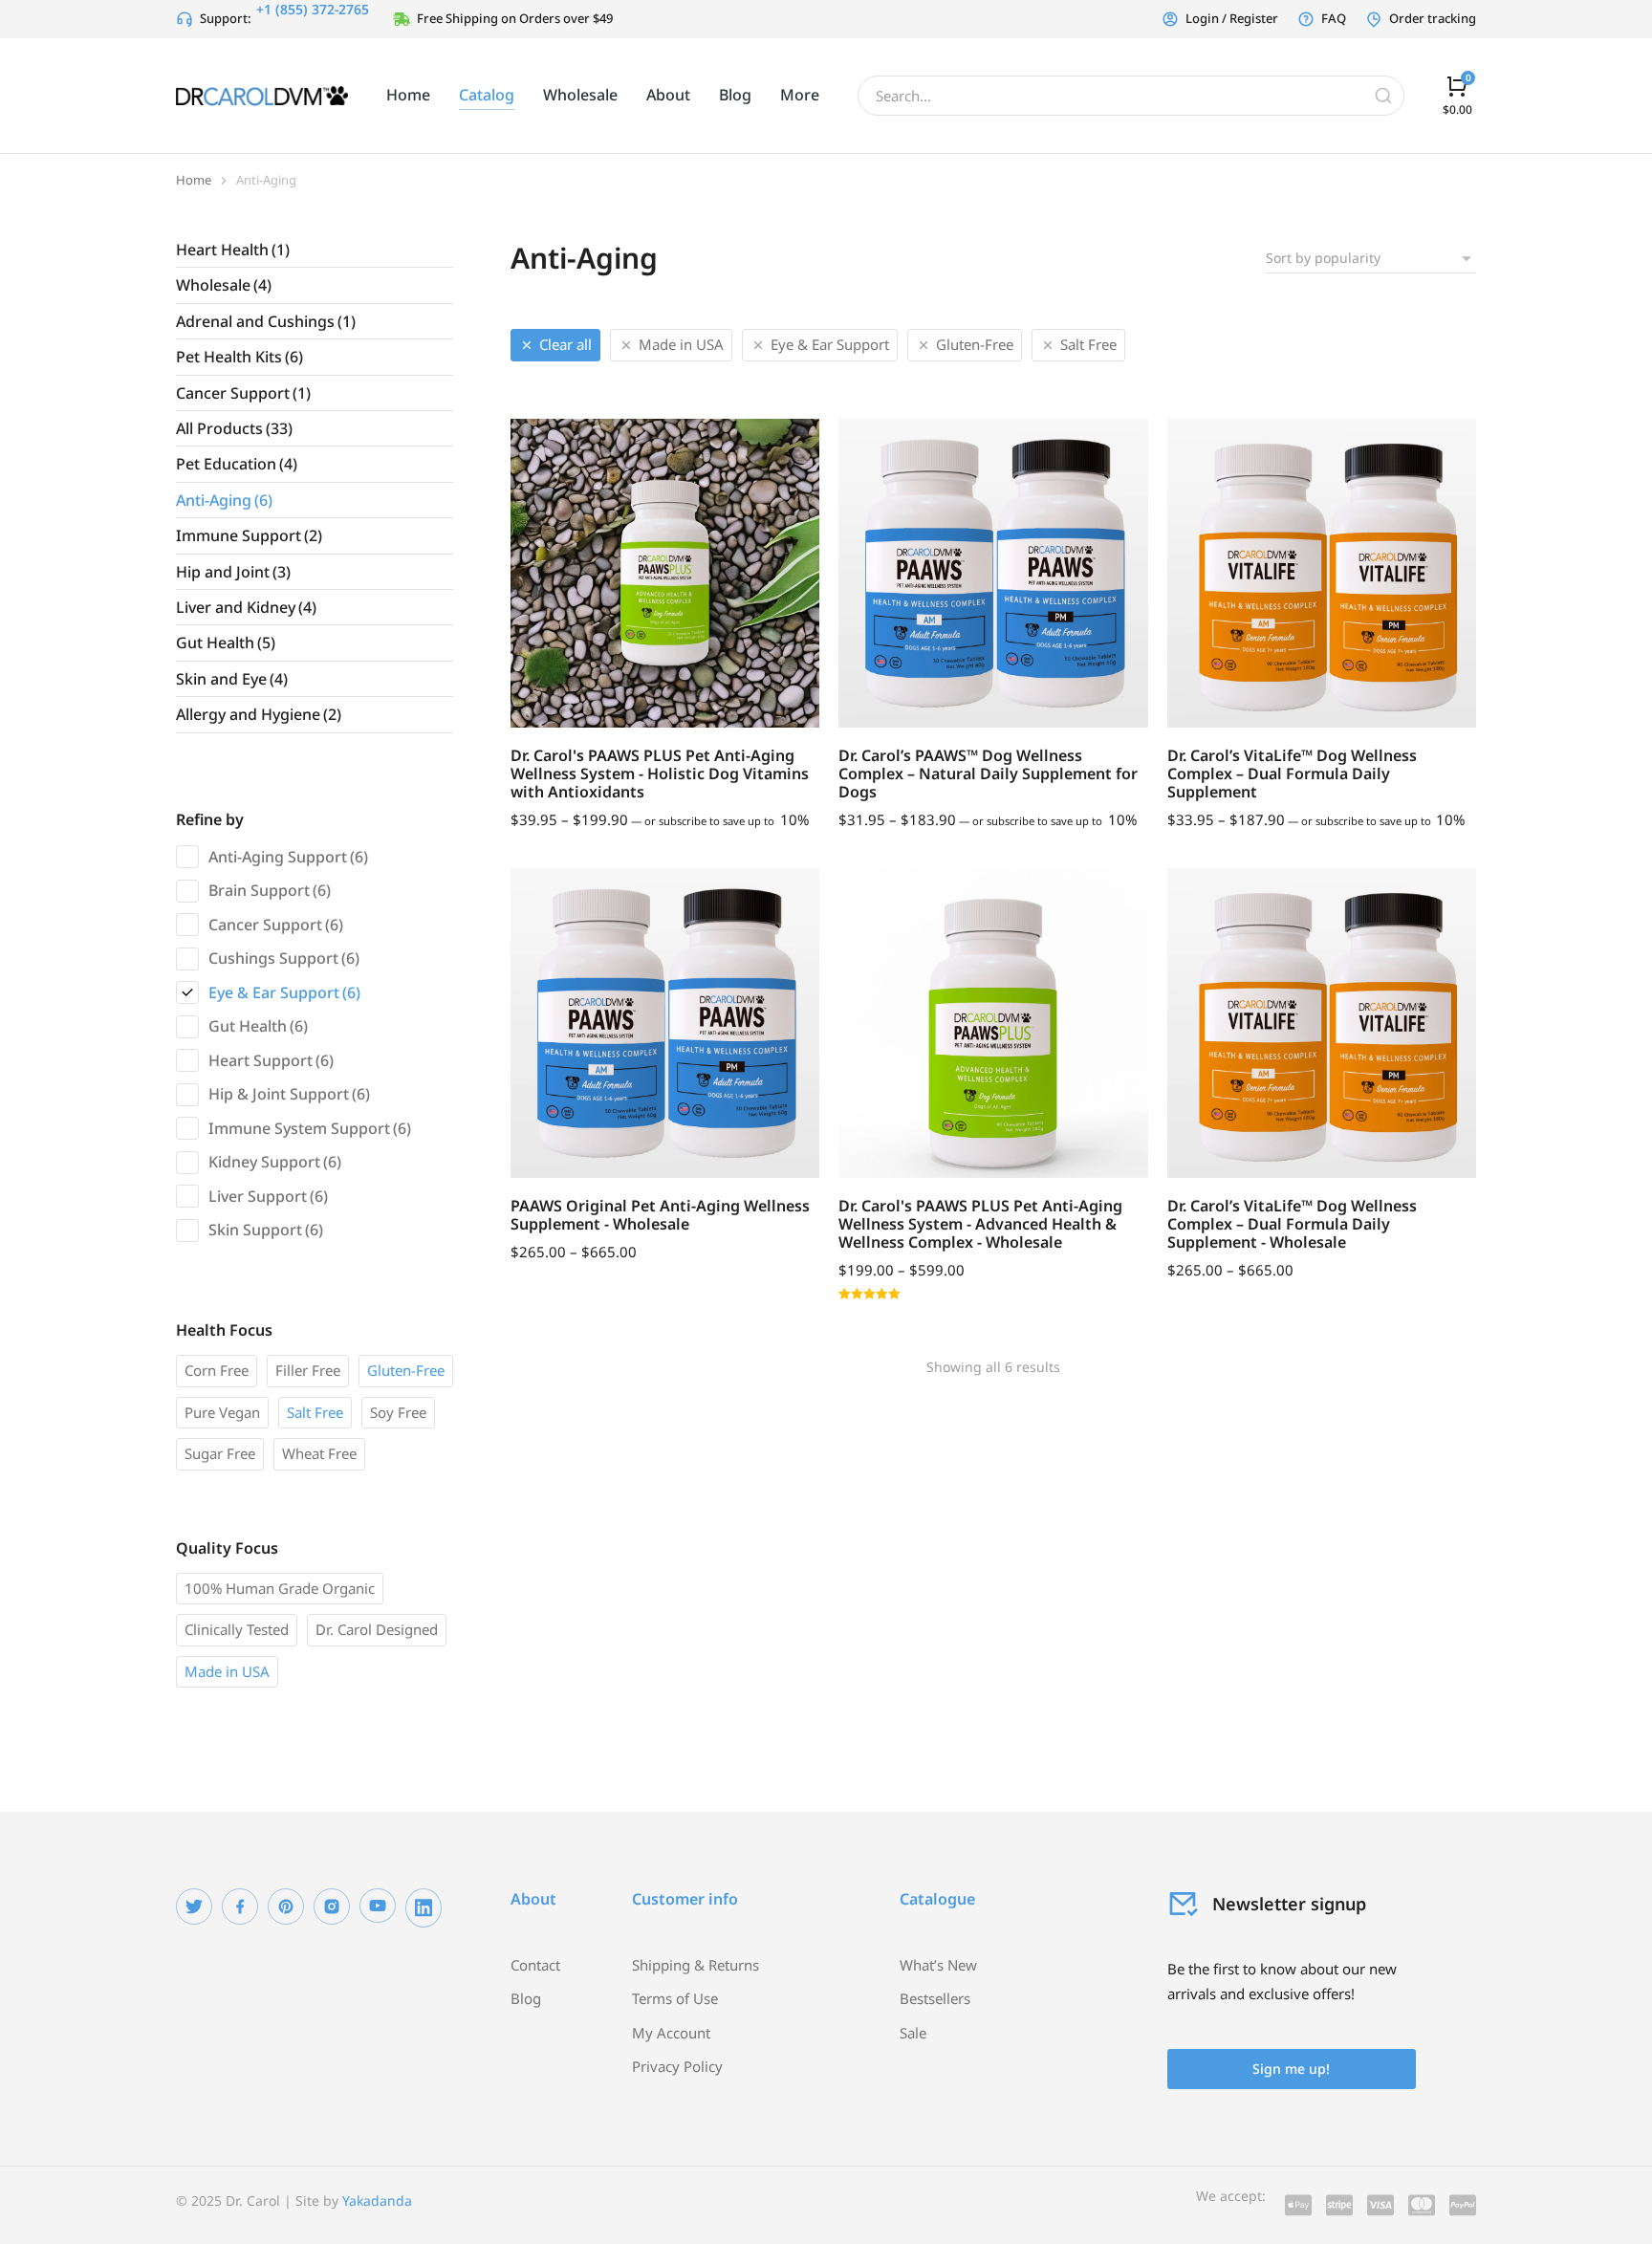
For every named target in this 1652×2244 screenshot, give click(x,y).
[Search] (1383, 96)
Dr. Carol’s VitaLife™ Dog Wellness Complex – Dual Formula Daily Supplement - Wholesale (1292, 1224)
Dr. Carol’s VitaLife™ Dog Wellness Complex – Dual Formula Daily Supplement (1292, 773)
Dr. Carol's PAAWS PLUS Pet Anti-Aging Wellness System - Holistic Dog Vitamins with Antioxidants (660, 773)
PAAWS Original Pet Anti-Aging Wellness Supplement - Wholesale (660, 1215)
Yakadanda (377, 2200)
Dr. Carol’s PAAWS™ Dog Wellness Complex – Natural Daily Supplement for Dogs (988, 773)
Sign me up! (1291, 2069)
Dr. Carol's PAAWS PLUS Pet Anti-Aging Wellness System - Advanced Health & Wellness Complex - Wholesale (980, 1224)
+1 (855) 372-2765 (313, 9)
